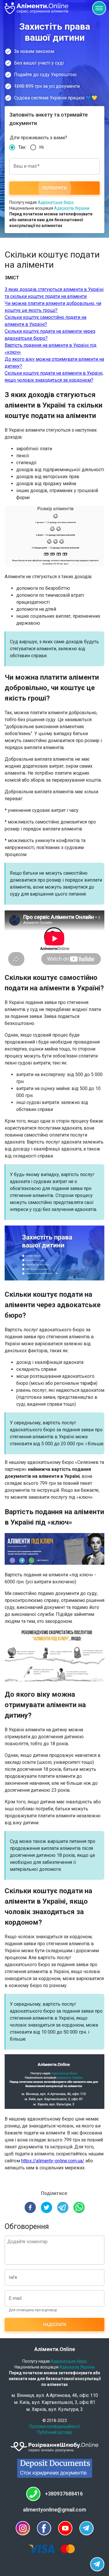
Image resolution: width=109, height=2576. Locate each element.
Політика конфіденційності (55, 2426)
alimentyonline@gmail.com (54, 2510)
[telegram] (63, 2208)
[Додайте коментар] (54, 2250)
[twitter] (47, 2208)
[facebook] (30, 2208)
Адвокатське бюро (56, 202)
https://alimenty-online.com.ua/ (53, 2161)
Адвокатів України (72, 208)
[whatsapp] (79, 2208)
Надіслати (55, 2325)
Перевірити (54, 188)
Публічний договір (55, 2432)
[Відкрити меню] (99, 8)
